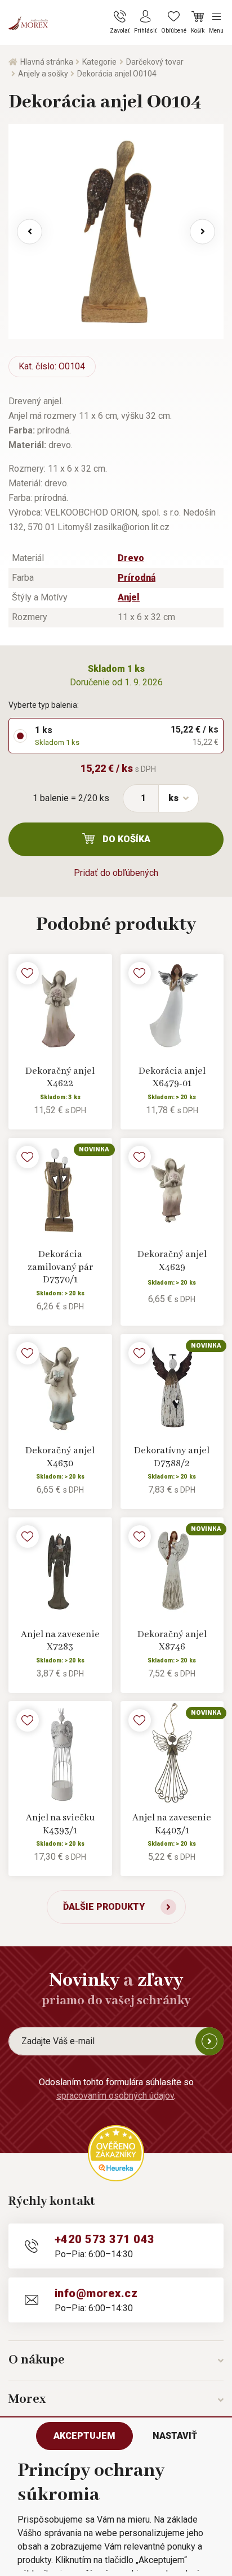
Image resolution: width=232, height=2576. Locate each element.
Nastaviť (175, 2436)
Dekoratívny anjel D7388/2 (172, 1457)
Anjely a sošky (43, 74)
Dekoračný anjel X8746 (172, 1641)
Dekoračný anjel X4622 (60, 1078)
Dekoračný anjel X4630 (60, 1457)
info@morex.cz (96, 2293)
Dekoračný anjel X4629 (172, 1261)
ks (173, 798)
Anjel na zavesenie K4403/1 (172, 1824)
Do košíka (126, 839)
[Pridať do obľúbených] (28, 973)
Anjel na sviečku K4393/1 (60, 1824)
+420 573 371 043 (105, 2239)
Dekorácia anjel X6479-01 (172, 1078)
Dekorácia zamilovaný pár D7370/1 (60, 1267)
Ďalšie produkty (104, 1907)
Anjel (129, 597)
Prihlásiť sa (209, 2041)
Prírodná (137, 578)
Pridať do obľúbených (116, 873)
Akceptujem (84, 2436)
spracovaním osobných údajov (115, 2096)
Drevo (131, 558)
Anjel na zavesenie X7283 (60, 1641)
